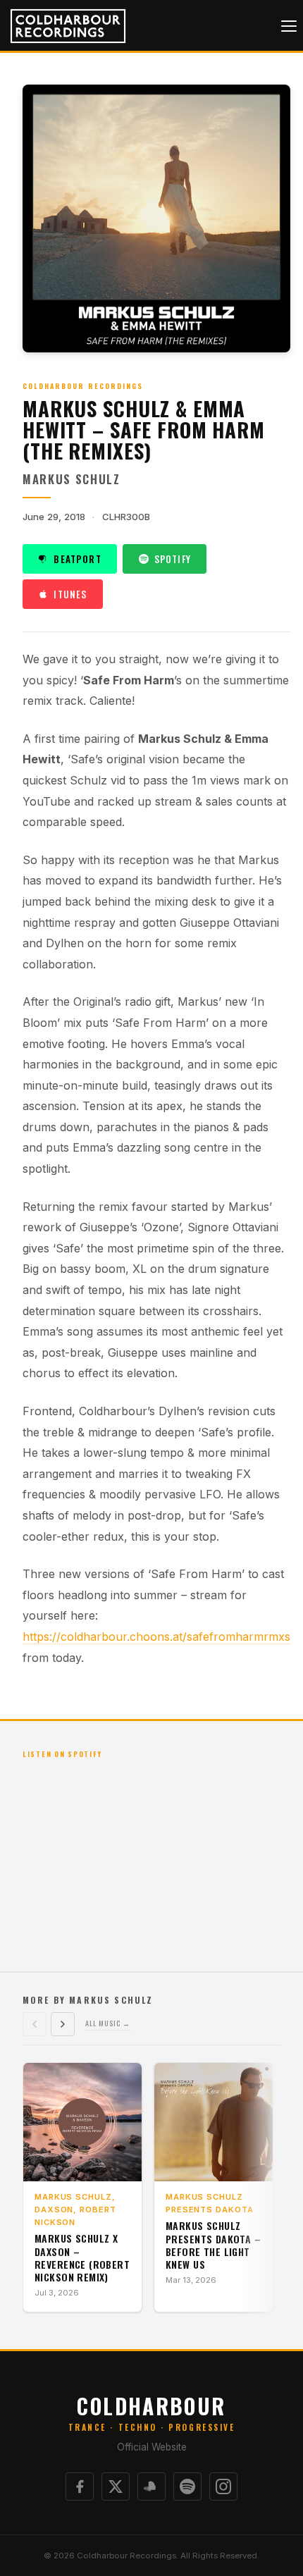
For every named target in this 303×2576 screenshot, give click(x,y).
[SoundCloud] (151, 2486)
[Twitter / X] (116, 2486)
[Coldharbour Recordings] (64, 26)
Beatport (77, 559)
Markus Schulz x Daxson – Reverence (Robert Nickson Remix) (82, 2257)
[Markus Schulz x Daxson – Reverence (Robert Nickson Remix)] (82, 2122)
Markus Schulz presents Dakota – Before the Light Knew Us (213, 2245)
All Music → (108, 2023)
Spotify (173, 559)
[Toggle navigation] (289, 26)
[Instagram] (223, 2486)
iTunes (70, 594)
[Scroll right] (63, 2024)
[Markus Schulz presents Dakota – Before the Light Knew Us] (214, 2122)
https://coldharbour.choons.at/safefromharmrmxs (156, 1637)
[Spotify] (187, 2486)
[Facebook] (80, 2486)
